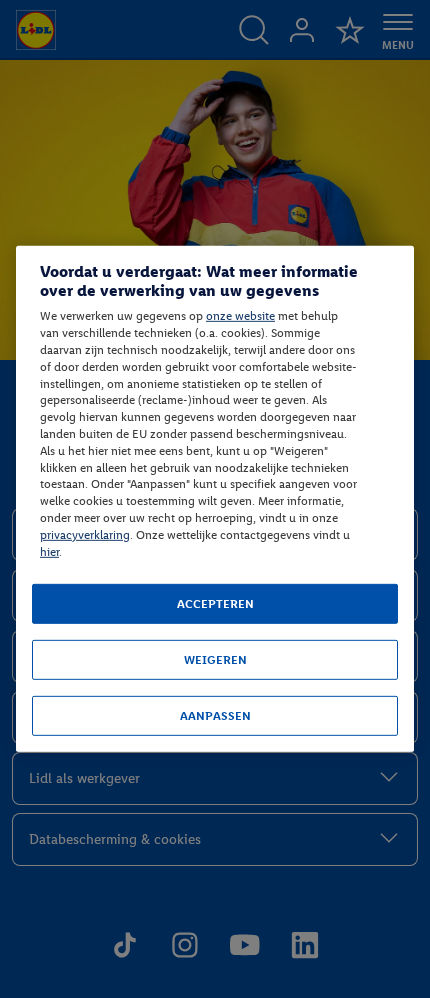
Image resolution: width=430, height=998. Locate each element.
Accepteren (215, 604)
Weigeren (215, 660)
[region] (215, 499)
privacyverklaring (85, 535)
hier (49, 551)
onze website (240, 316)
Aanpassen (215, 716)
